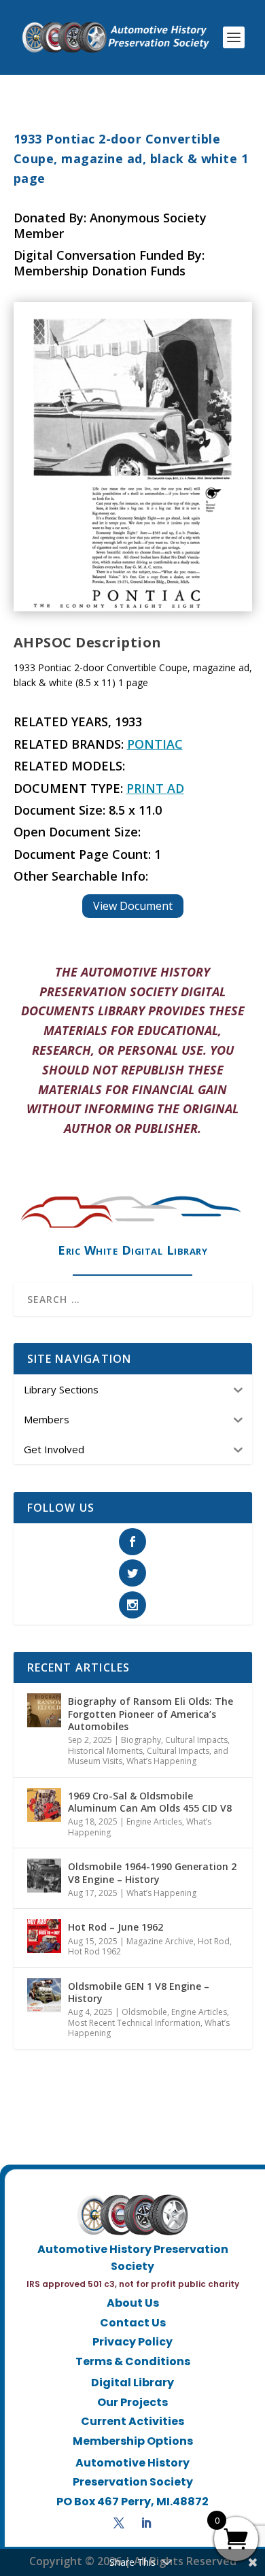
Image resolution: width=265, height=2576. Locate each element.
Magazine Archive (160, 1941)
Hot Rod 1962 (94, 1951)
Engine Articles (154, 1821)
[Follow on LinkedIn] (146, 2523)
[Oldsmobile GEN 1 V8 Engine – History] (44, 1995)
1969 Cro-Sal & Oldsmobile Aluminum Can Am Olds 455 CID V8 (150, 1802)
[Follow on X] (119, 2523)
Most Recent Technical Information (134, 2023)
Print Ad (155, 788)
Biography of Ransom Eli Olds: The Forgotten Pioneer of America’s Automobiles (151, 1713)
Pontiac (155, 744)
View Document (133, 906)
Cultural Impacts (196, 1740)
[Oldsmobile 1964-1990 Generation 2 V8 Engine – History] (44, 1876)
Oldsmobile (144, 2012)
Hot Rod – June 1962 (116, 1927)
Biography (141, 1740)
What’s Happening (161, 1761)
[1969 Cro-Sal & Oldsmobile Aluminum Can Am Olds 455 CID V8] (44, 1805)
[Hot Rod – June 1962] (44, 1936)
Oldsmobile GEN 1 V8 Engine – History (139, 1992)
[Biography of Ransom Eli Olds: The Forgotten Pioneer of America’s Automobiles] (44, 1710)
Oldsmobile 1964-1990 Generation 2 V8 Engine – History (152, 1872)
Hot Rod (214, 1941)
